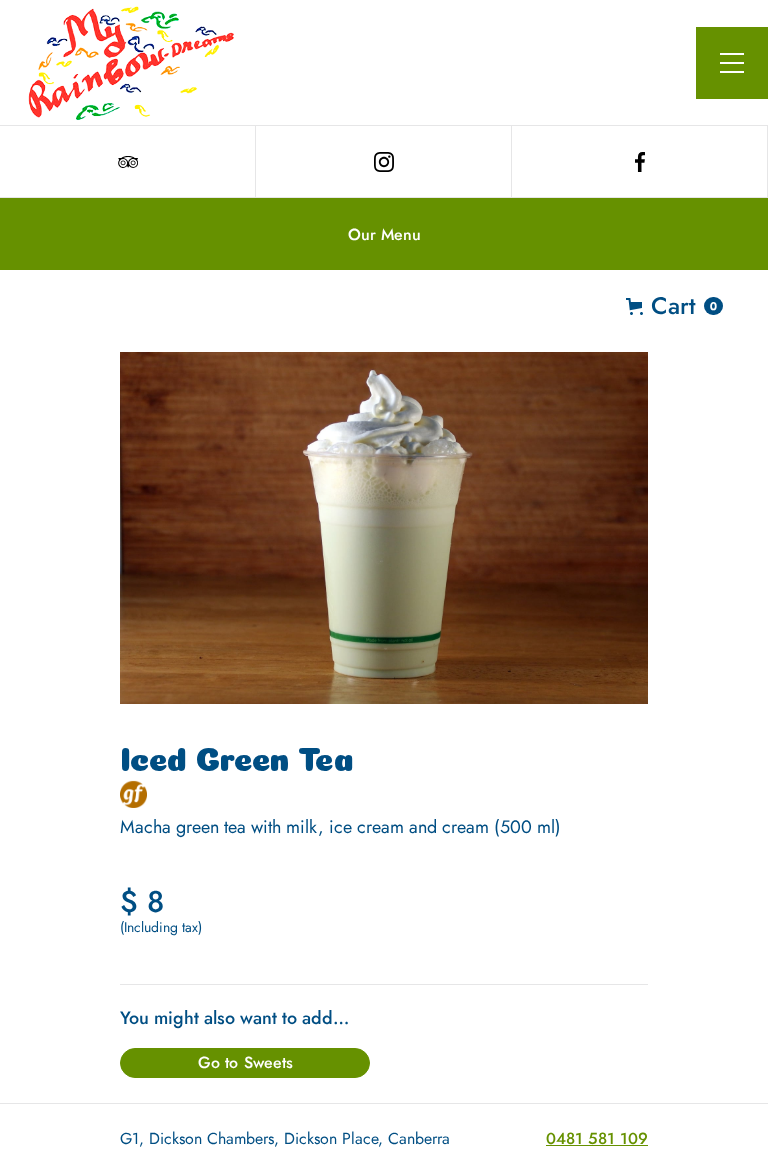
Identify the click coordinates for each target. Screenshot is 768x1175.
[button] (732, 63)
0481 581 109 (597, 1138)
